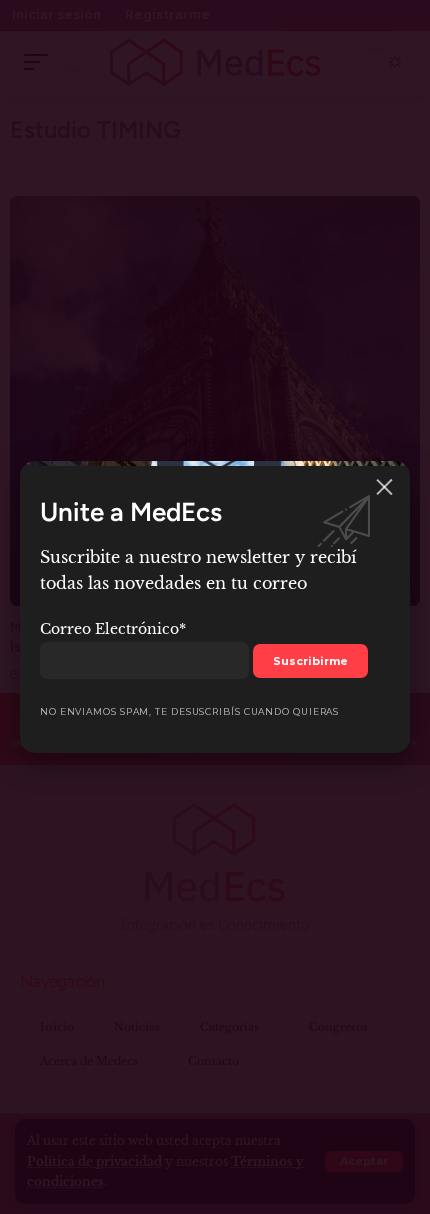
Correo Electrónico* (113, 629)
